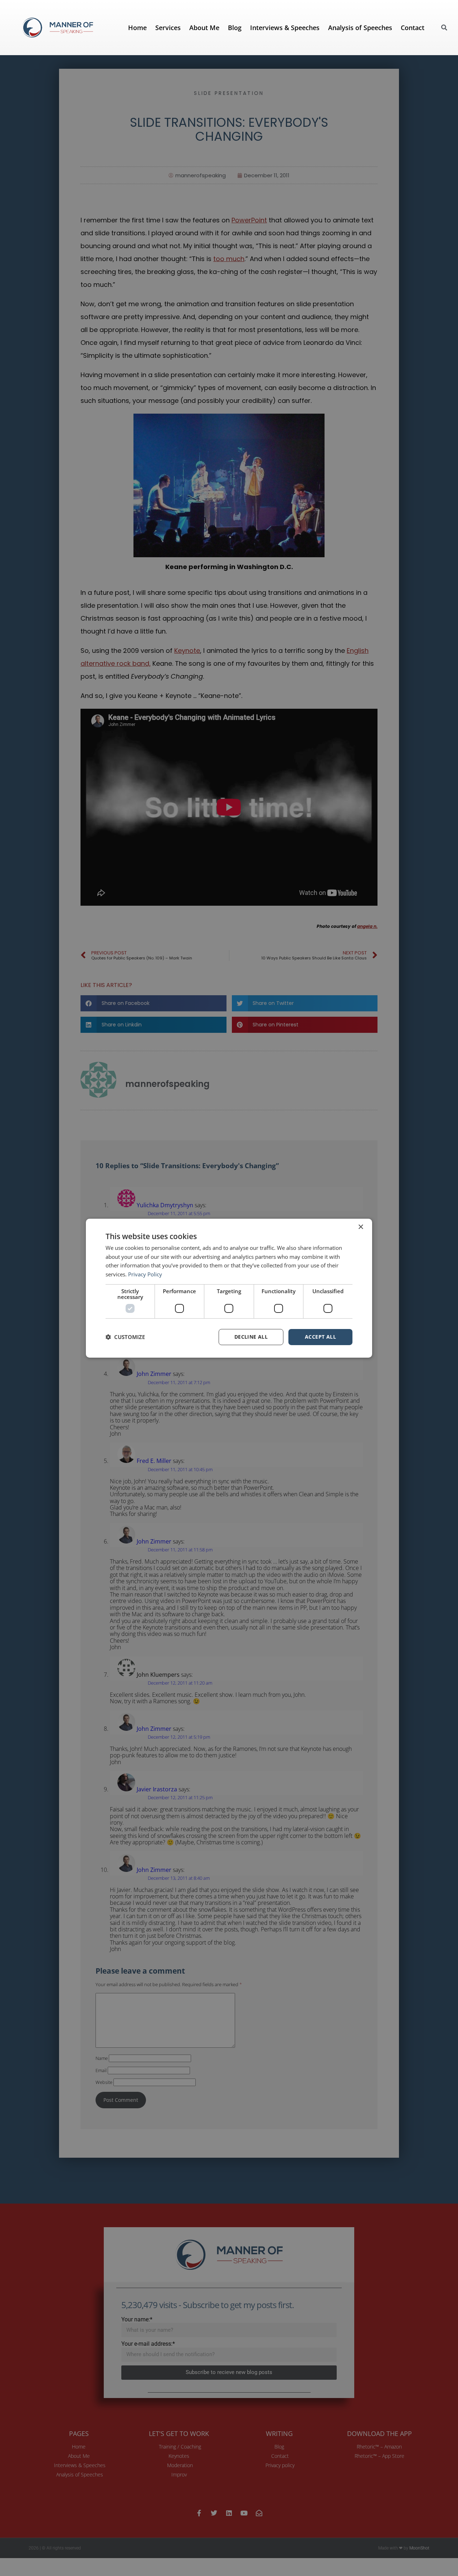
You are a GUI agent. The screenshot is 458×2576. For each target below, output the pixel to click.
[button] (444, 28)
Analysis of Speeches (360, 28)
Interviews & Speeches (285, 28)
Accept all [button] (320, 1337)
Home (137, 28)
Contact (413, 28)
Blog (235, 28)
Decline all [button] (251, 1337)
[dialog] (229, 1288)
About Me (204, 28)
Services (168, 28)
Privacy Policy (145, 1274)
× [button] (360, 1227)
